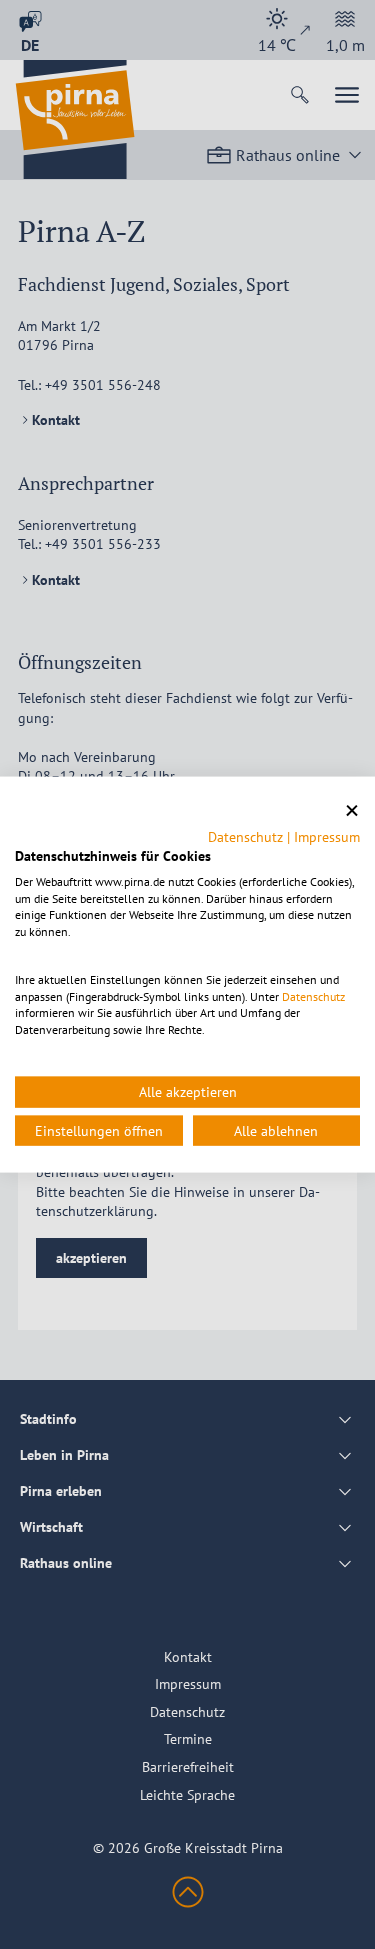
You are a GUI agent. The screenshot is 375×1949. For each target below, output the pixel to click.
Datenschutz (245, 837)
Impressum (327, 837)
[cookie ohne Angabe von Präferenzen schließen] (352, 810)
